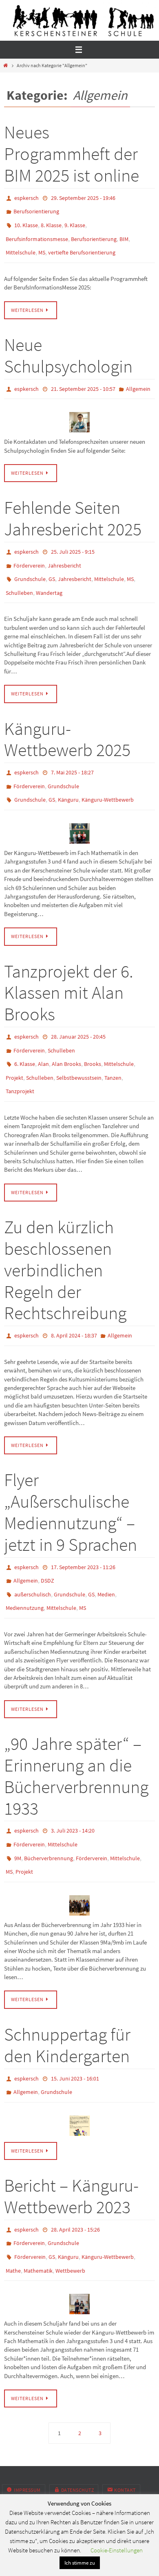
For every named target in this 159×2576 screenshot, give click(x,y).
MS (42, 245)
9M (18, 1811)
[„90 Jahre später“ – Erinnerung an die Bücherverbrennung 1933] (79, 1855)
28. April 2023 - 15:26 (75, 2175)
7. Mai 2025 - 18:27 (72, 753)
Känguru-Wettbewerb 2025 (67, 721)
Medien (106, 1554)
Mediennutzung (25, 1566)
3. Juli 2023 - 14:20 (73, 1787)
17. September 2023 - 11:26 (83, 1531)
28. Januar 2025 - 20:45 (78, 1012)
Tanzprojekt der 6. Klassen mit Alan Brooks (69, 968)
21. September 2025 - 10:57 (83, 379)
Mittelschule (21, 245)
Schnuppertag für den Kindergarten (67, 1995)
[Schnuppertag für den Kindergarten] (79, 2071)
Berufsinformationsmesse (37, 233)
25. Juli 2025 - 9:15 (73, 540)
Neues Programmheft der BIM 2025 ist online (72, 154)
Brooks (93, 1035)
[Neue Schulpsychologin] (79, 411)
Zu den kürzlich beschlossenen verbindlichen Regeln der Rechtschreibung (65, 1236)
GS (52, 563)
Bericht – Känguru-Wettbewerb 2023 (71, 2142)
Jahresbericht (64, 552)
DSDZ (47, 1543)
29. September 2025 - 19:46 (83, 197)
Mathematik (38, 2210)
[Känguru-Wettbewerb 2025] (79, 809)
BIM (124, 233)
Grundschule (30, 563)
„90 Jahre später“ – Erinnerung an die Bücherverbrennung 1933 (76, 1733)
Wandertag (49, 575)
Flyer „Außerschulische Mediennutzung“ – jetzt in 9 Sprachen (71, 1477)
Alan (43, 1035)
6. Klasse (25, 1035)
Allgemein (138, 379)
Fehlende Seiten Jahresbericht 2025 (73, 507)
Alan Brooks (66, 1035)
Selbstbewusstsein (79, 1047)
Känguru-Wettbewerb (108, 777)
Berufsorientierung (36, 209)
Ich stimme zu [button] (80, 2563)
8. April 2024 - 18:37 (74, 1301)
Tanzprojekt (20, 1059)
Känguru (68, 777)
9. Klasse (75, 221)
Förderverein (29, 552)
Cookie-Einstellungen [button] (117, 2550)
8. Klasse (51, 221)
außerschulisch (33, 1554)
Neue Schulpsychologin (68, 346)
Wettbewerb (70, 2210)
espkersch (26, 197)
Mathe (13, 2210)
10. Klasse (26, 221)
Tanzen (113, 1047)
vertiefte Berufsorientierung (82, 245)
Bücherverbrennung (49, 1811)
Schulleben (19, 575)
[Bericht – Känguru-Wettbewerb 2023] (79, 2243)
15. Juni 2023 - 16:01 (75, 2027)
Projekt (14, 1047)
